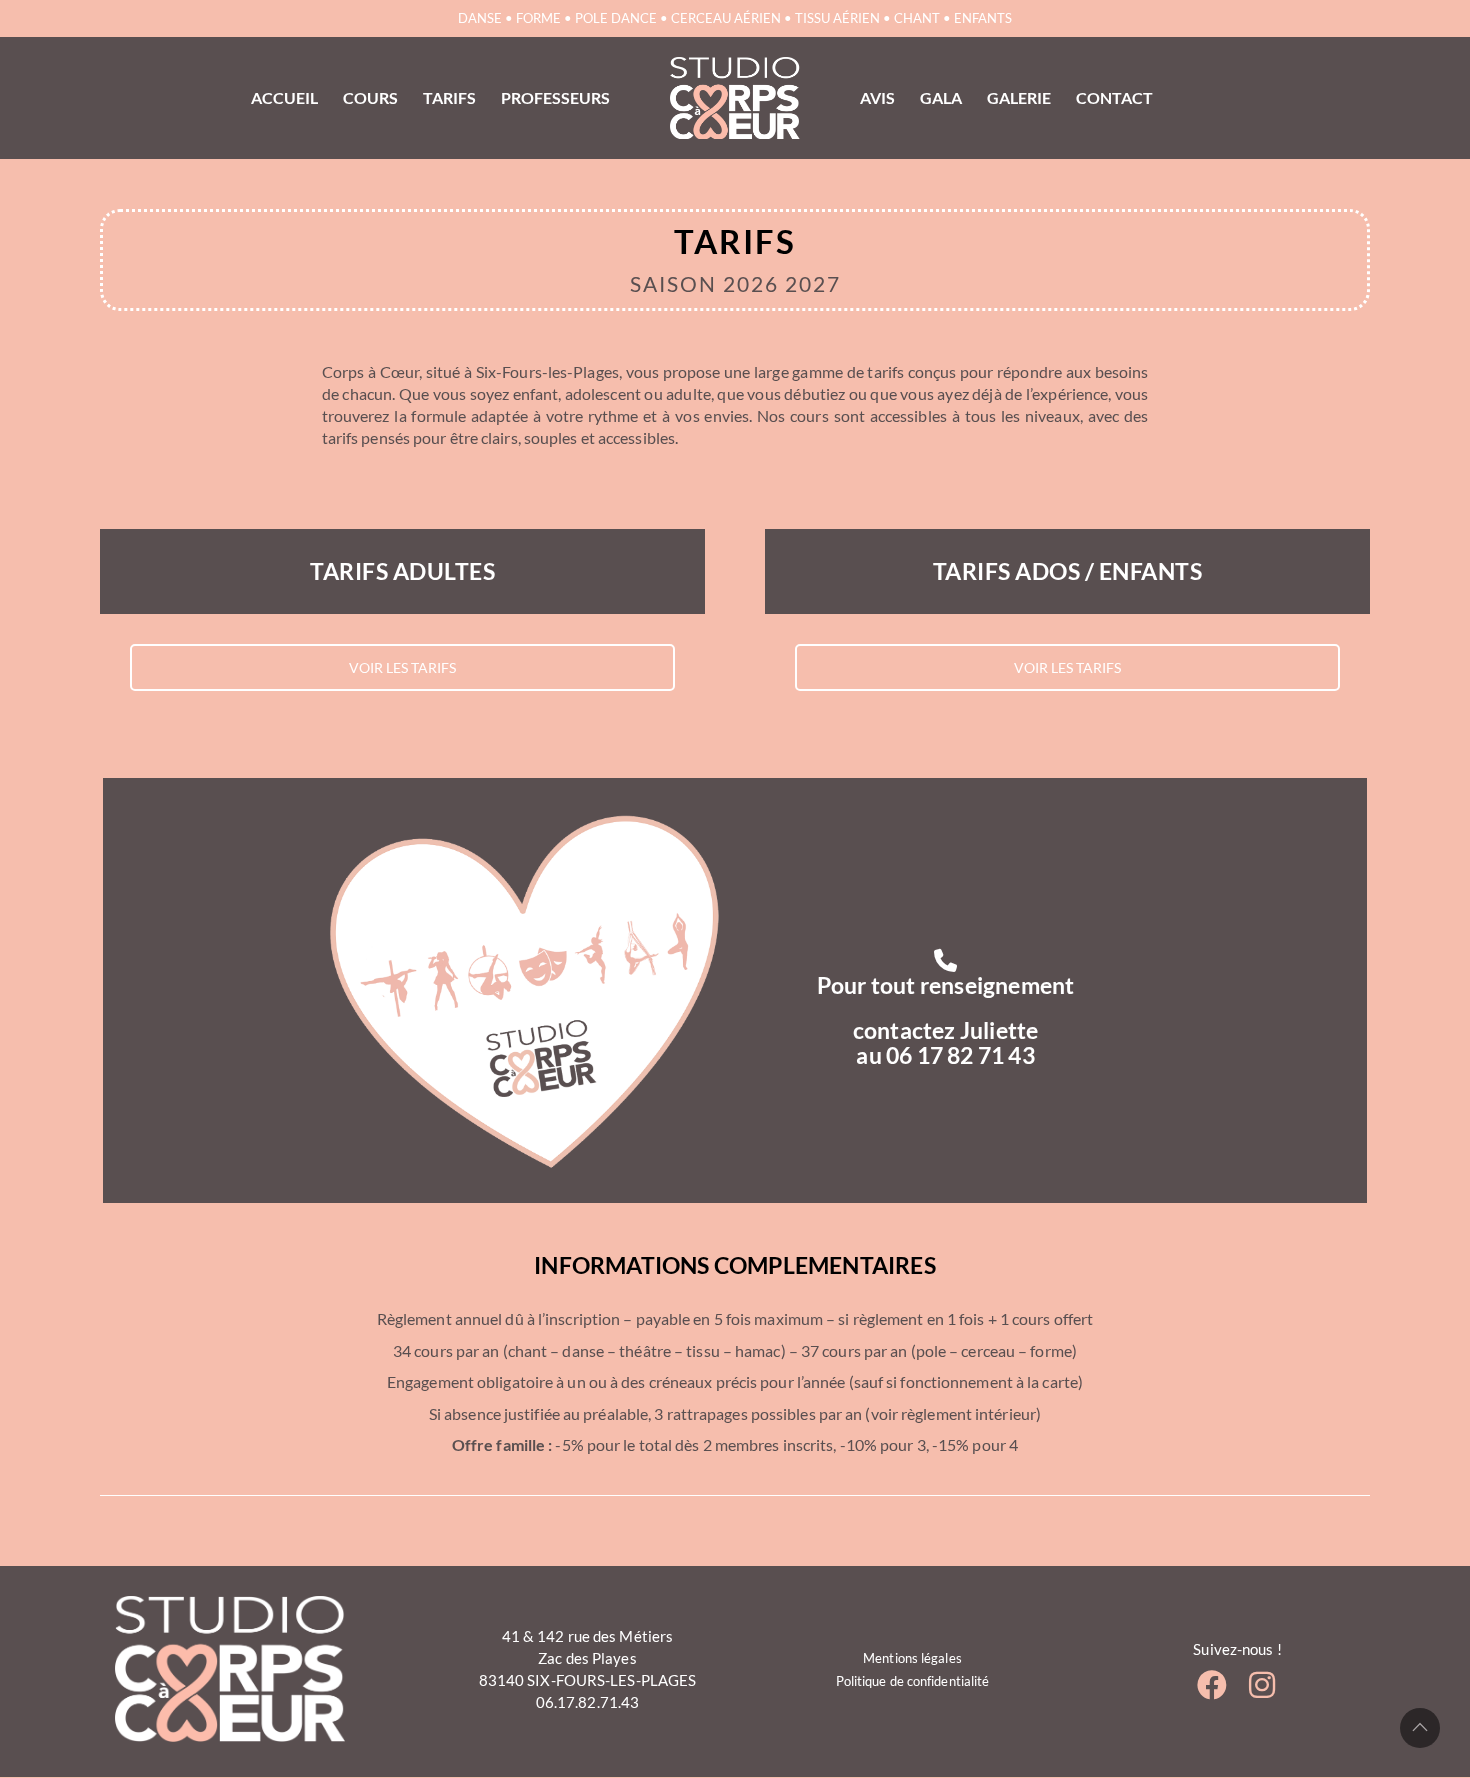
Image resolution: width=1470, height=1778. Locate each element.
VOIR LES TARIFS (402, 667)
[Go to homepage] (735, 98)
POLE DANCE (616, 18)
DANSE (480, 18)
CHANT (917, 18)
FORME (538, 18)
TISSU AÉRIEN (837, 18)
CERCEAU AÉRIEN (726, 18)
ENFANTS (983, 18)
